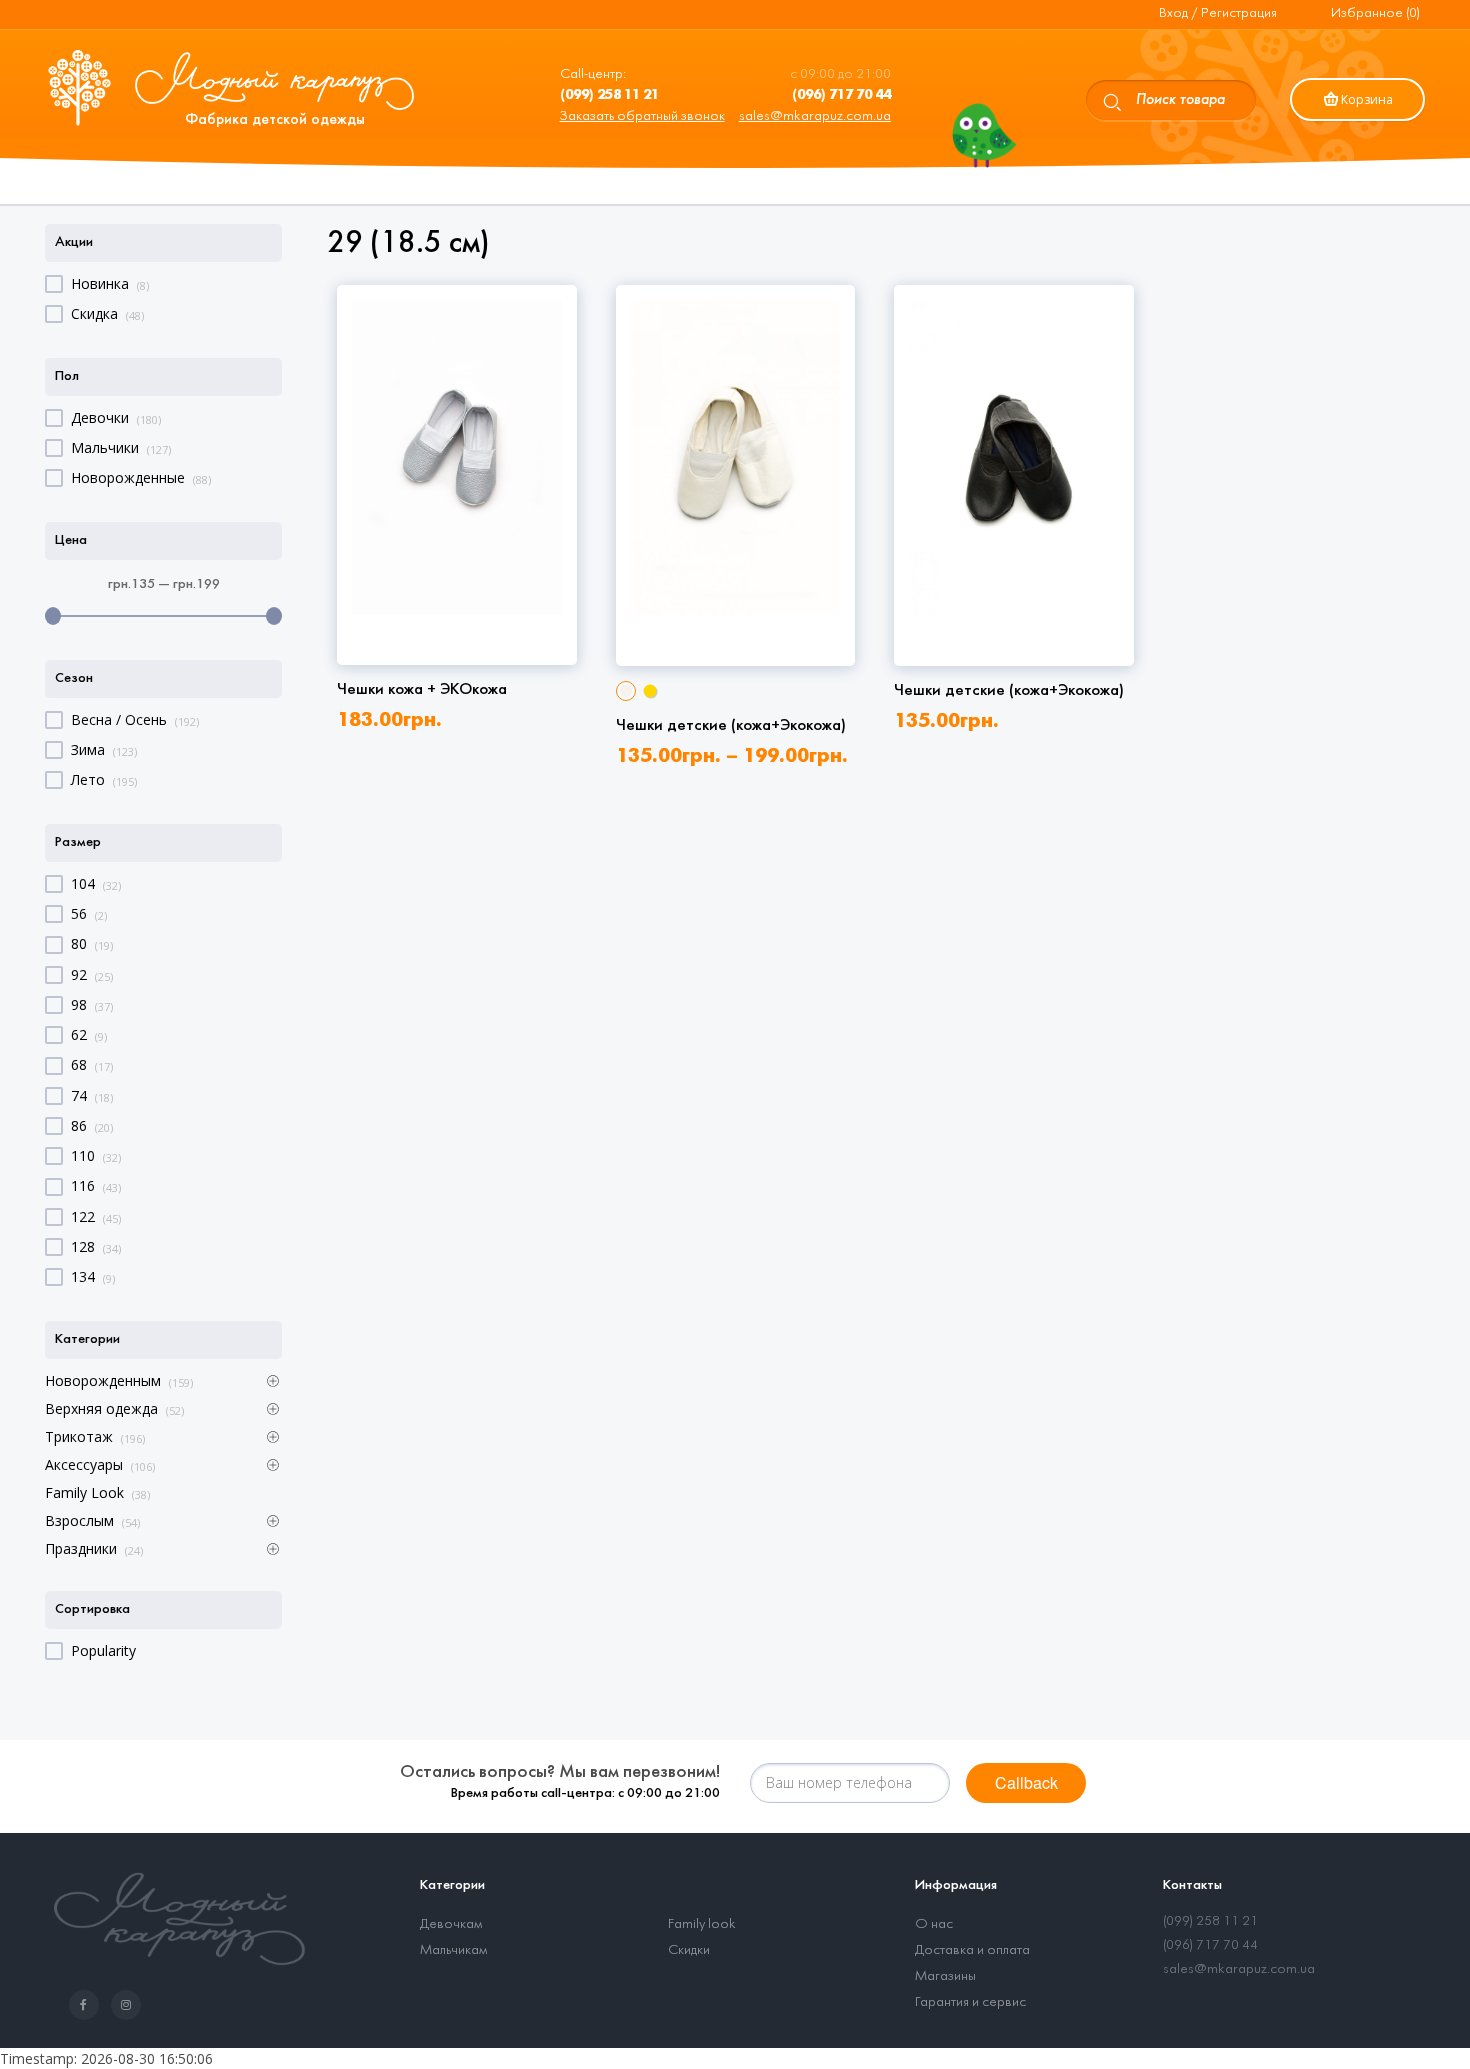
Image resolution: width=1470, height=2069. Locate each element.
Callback (1026, 1782)
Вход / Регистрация (1218, 13)
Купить (457, 582)
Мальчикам (453, 1950)
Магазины (945, 1976)
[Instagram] (130, 2005)
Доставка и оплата (972, 1950)
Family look (702, 1924)
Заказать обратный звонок (642, 116)
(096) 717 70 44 (1210, 1945)
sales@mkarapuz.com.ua (815, 116)
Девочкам (451, 1924)
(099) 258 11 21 (1210, 1921)
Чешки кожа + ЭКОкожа (422, 689)
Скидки (689, 1950)
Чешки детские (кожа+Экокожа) (731, 725)
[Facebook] (88, 2005)
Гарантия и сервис (970, 2002)
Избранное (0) (1375, 13)
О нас (934, 1924)
